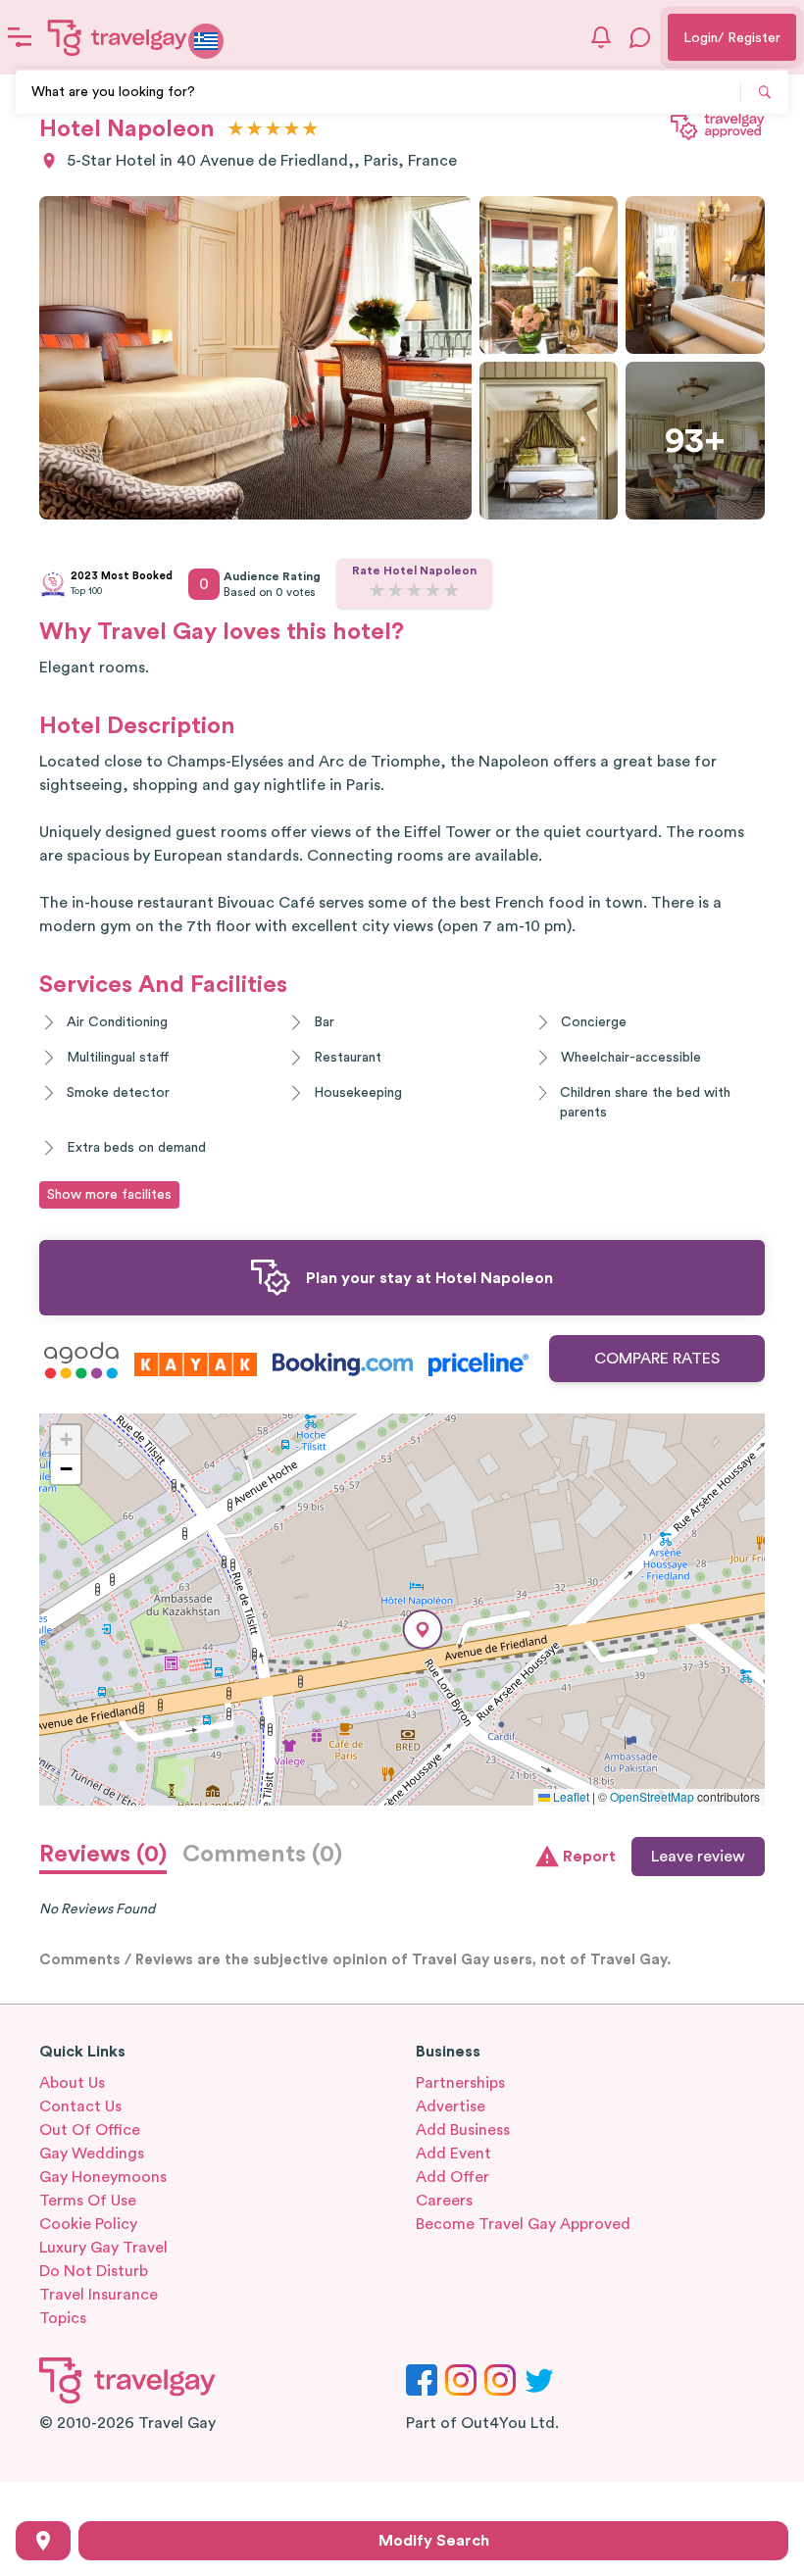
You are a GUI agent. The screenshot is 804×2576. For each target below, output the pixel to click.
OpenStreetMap (652, 1796)
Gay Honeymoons (103, 2177)
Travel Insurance (99, 2295)
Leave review (698, 1857)
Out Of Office (90, 2130)
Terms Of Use (88, 2201)
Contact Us (80, 2106)
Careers (444, 2201)
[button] (423, 1630)
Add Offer (452, 2177)
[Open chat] (640, 37)
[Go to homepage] (118, 37)
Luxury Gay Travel (103, 2248)
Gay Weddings (92, 2154)
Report (589, 1857)
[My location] (43, 2541)
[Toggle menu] (20, 37)
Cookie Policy (88, 2224)
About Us (72, 2083)
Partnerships (460, 2083)
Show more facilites (109, 1195)
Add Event (453, 2154)
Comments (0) (262, 1855)
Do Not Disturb (94, 2271)
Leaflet (570, 1796)
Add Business (463, 2130)
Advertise (451, 2106)
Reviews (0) (103, 1855)
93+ (695, 441)
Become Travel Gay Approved (523, 2224)
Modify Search (434, 2541)
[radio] (236, 130)
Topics (63, 2318)
